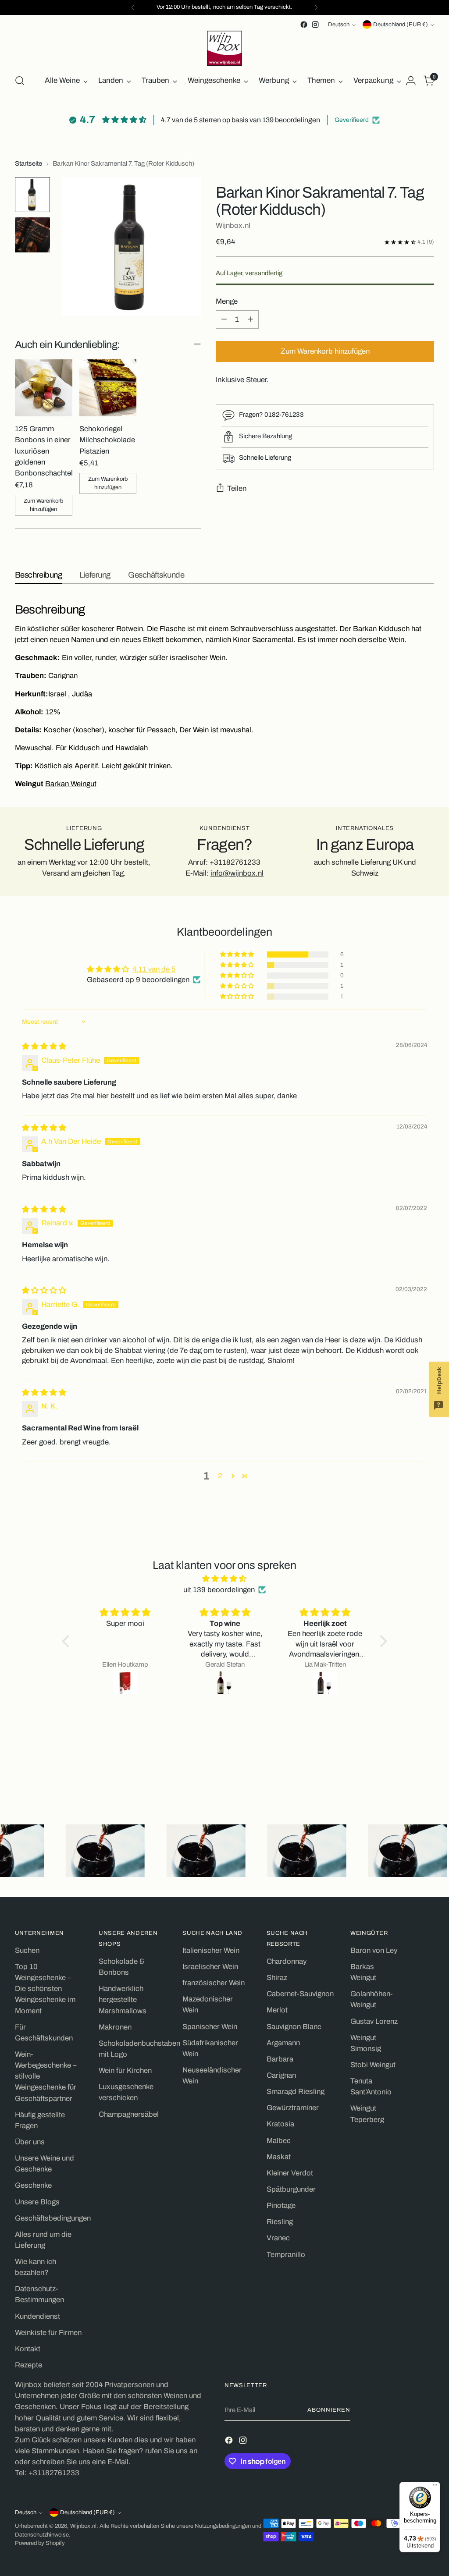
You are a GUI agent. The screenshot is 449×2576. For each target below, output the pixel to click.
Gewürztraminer (293, 2108)
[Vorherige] (133, 7)
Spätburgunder (291, 2189)
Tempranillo (286, 2255)
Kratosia (280, 2124)
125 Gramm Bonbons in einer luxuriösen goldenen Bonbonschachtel (44, 451)
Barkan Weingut (71, 784)
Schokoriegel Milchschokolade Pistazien (107, 440)
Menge (227, 301)
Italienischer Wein (211, 1950)
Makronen (115, 2027)
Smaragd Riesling (296, 2092)
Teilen (237, 488)
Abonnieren (329, 2410)
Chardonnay (287, 1961)
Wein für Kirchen (125, 2070)
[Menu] (435, 2487)
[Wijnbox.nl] (224, 48)
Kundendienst (37, 2316)
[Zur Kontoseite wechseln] (411, 81)
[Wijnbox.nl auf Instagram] (315, 25)
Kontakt (28, 2349)
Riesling (280, 2222)
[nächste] (316, 7)
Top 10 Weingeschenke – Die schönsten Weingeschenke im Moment (45, 1989)
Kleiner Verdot (290, 2173)
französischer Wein (214, 1983)
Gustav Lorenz (374, 2021)
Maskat (279, 2157)
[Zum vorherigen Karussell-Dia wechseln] (406, 1777)
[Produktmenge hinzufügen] (250, 319)
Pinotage (281, 2205)
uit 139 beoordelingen (219, 1590)
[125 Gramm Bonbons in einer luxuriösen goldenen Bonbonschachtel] (44, 388)
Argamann (283, 2043)
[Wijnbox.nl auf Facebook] (304, 25)
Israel (57, 694)
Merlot (277, 2010)
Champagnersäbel (129, 2114)
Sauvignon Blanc (294, 2027)
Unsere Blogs (37, 2202)
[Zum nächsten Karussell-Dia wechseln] (427, 1777)
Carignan (281, 2075)
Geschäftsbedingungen (53, 2218)
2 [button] (220, 1476)
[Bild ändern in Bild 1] (32, 195)
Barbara (280, 2059)
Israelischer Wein (210, 1967)
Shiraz (277, 1978)
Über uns (30, 2142)
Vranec (278, 2238)
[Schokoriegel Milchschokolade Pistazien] (108, 388)
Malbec (279, 2141)
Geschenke (33, 2185)
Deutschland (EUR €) (401, 25)
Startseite (29, 163)
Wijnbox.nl (233, 225)
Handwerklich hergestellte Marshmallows (123, 1999)
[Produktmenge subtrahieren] (224, 319)
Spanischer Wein (210, 2027)
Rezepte (29, 2365)
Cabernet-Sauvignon (300, 1994)
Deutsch (339, 25)
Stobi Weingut (373, 2065)
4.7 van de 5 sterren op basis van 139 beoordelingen (241, 120)
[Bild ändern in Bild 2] (32, 235)
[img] (44, 1046)
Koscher (57, 730)
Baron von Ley (374, 1950)
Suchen (27, 1950)
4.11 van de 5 (154, 969)
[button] (238, 954)
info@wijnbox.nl (237, 873)
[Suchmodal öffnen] (20, 81)
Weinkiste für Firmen (48, 2333)
